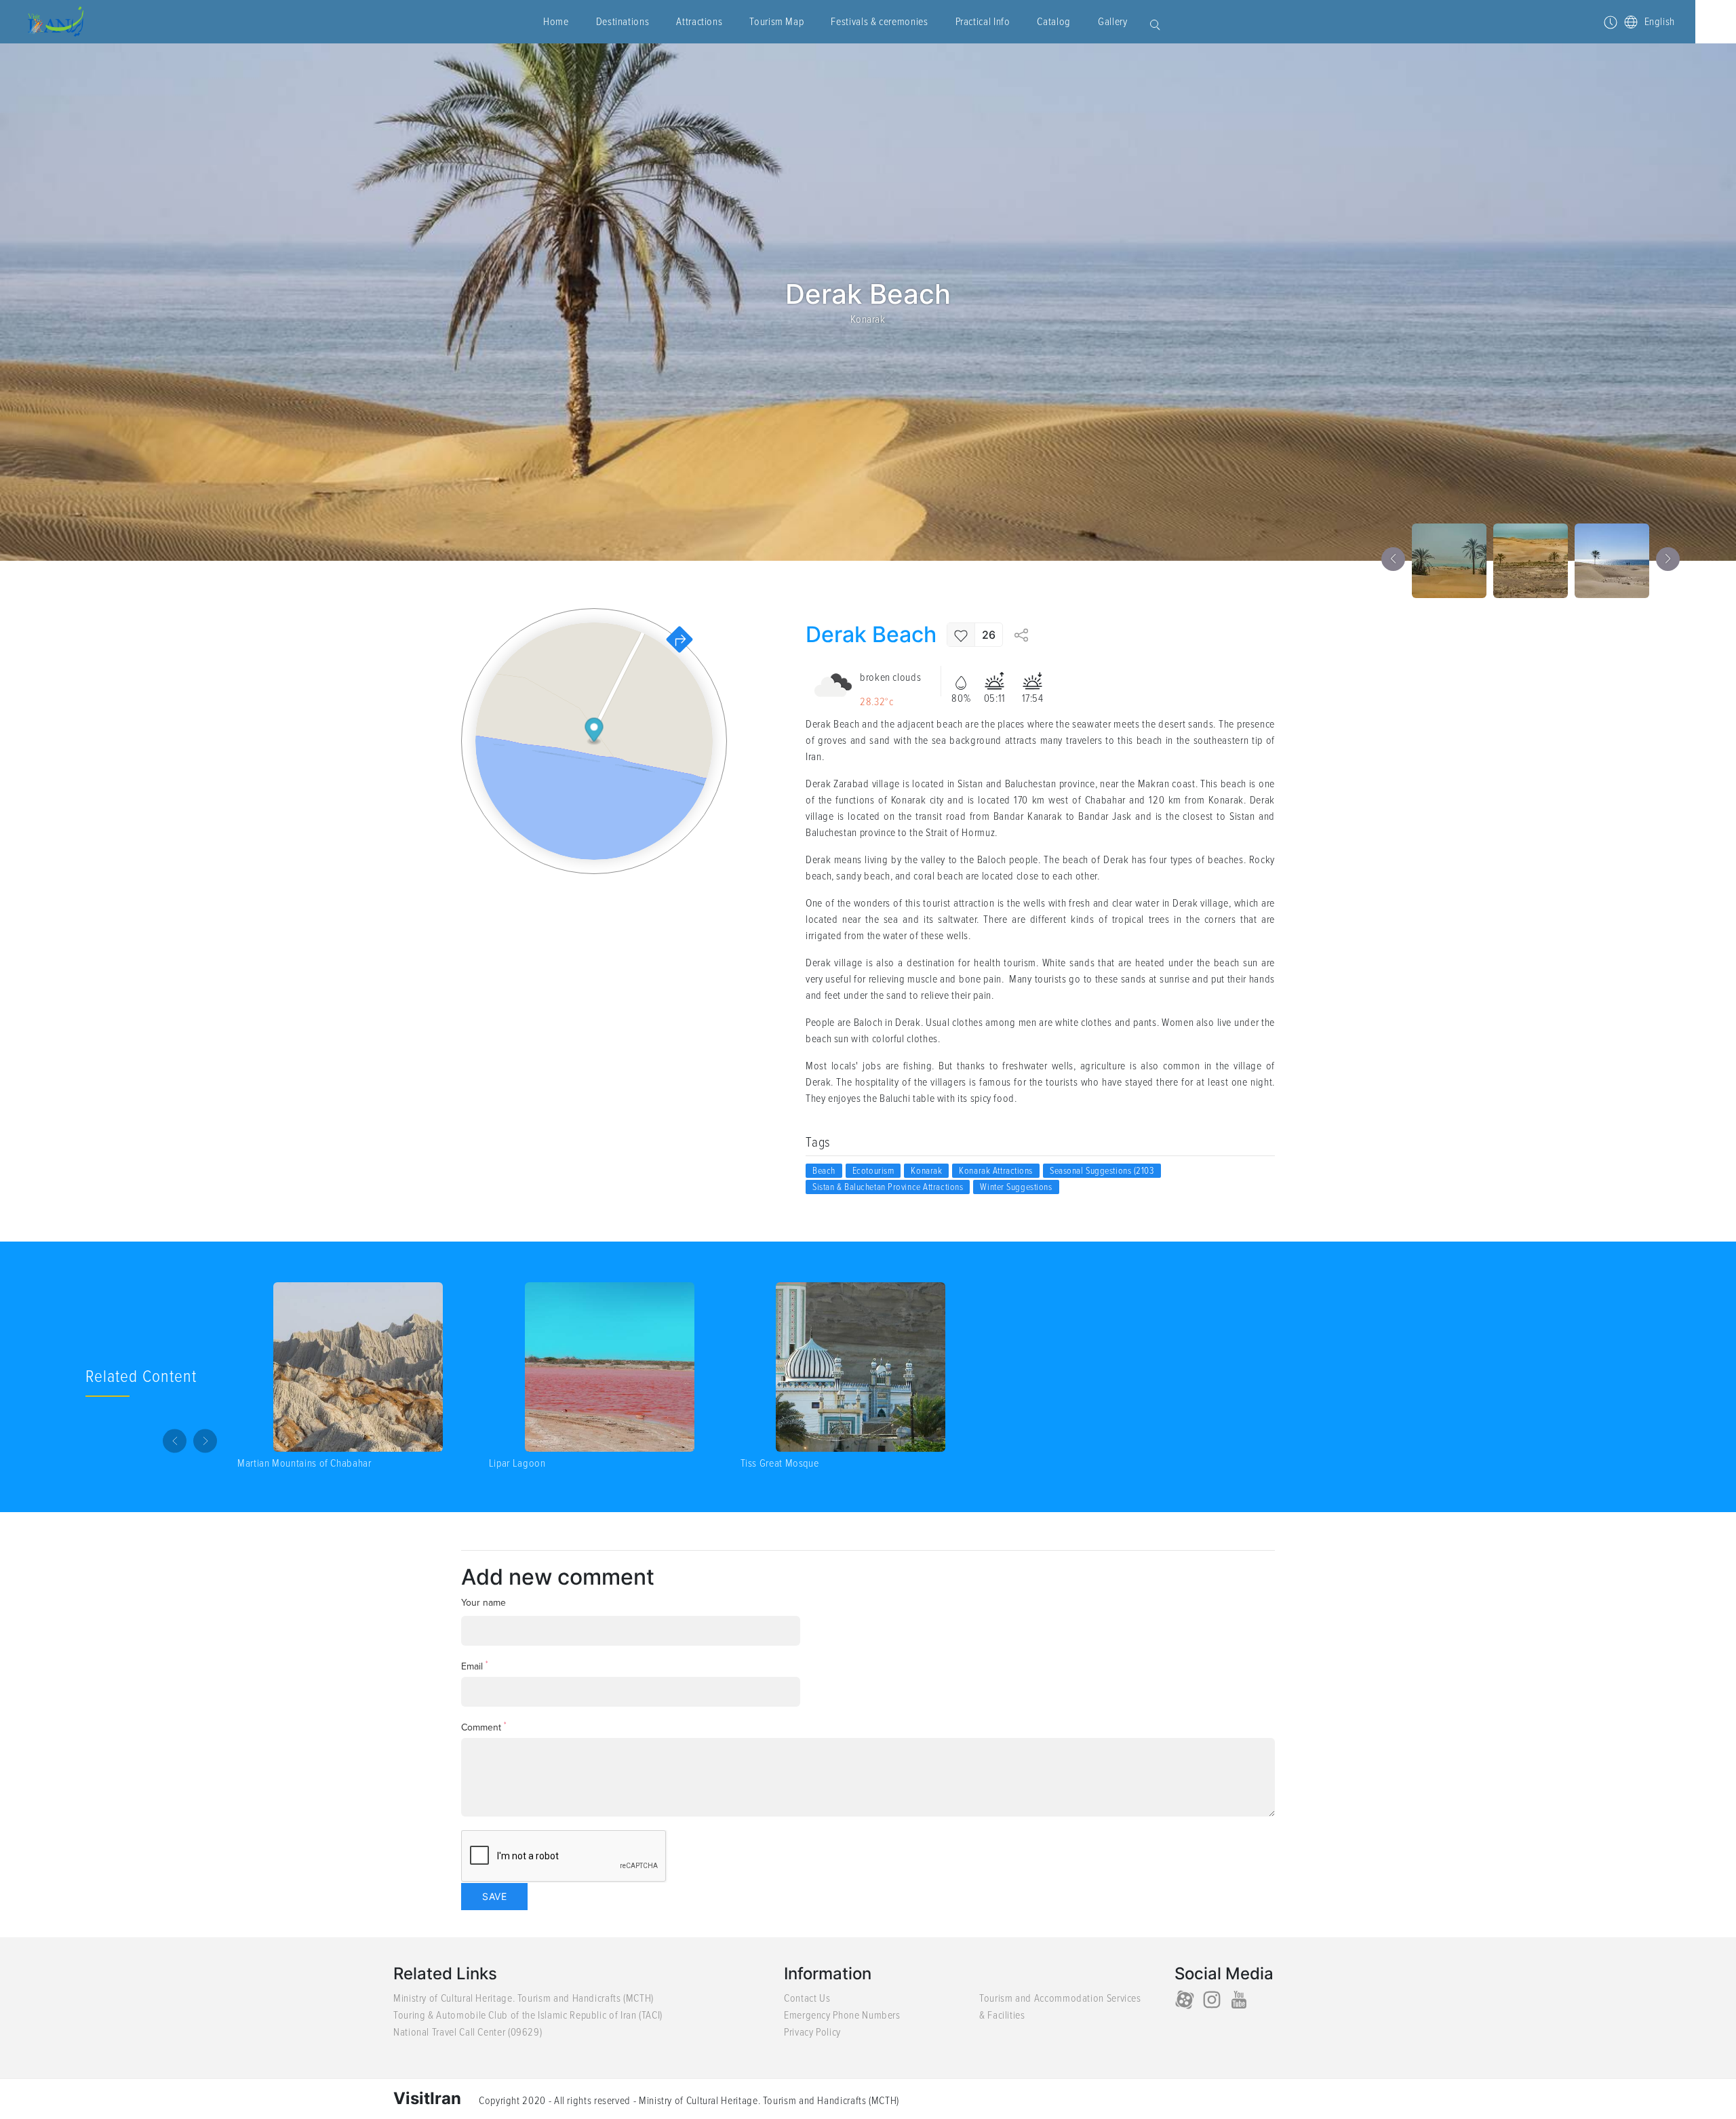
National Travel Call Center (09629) (468, 2032)
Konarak (868, 319)
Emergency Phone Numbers (842, 2015)
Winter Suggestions (1016, 1187)
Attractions (699, 22)
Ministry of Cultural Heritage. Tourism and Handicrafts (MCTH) (524, 1998)
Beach (824, 1171)
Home (556, 22)
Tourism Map (776, 22)
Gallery (1112, 22)
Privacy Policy (812, 2032)
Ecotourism (873, 1171)
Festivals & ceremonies (879, 22)
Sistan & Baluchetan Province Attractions (888, 1187)
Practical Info (983, 22)
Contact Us (807, 1998)
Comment (484, 1727)
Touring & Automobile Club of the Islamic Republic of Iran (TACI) (528, 2015)
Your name (484, 1603)
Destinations (623, 22)
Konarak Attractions (996, 1171)
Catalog (1053, 22)
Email (475, 1666)
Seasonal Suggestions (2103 (1102, 1171)
